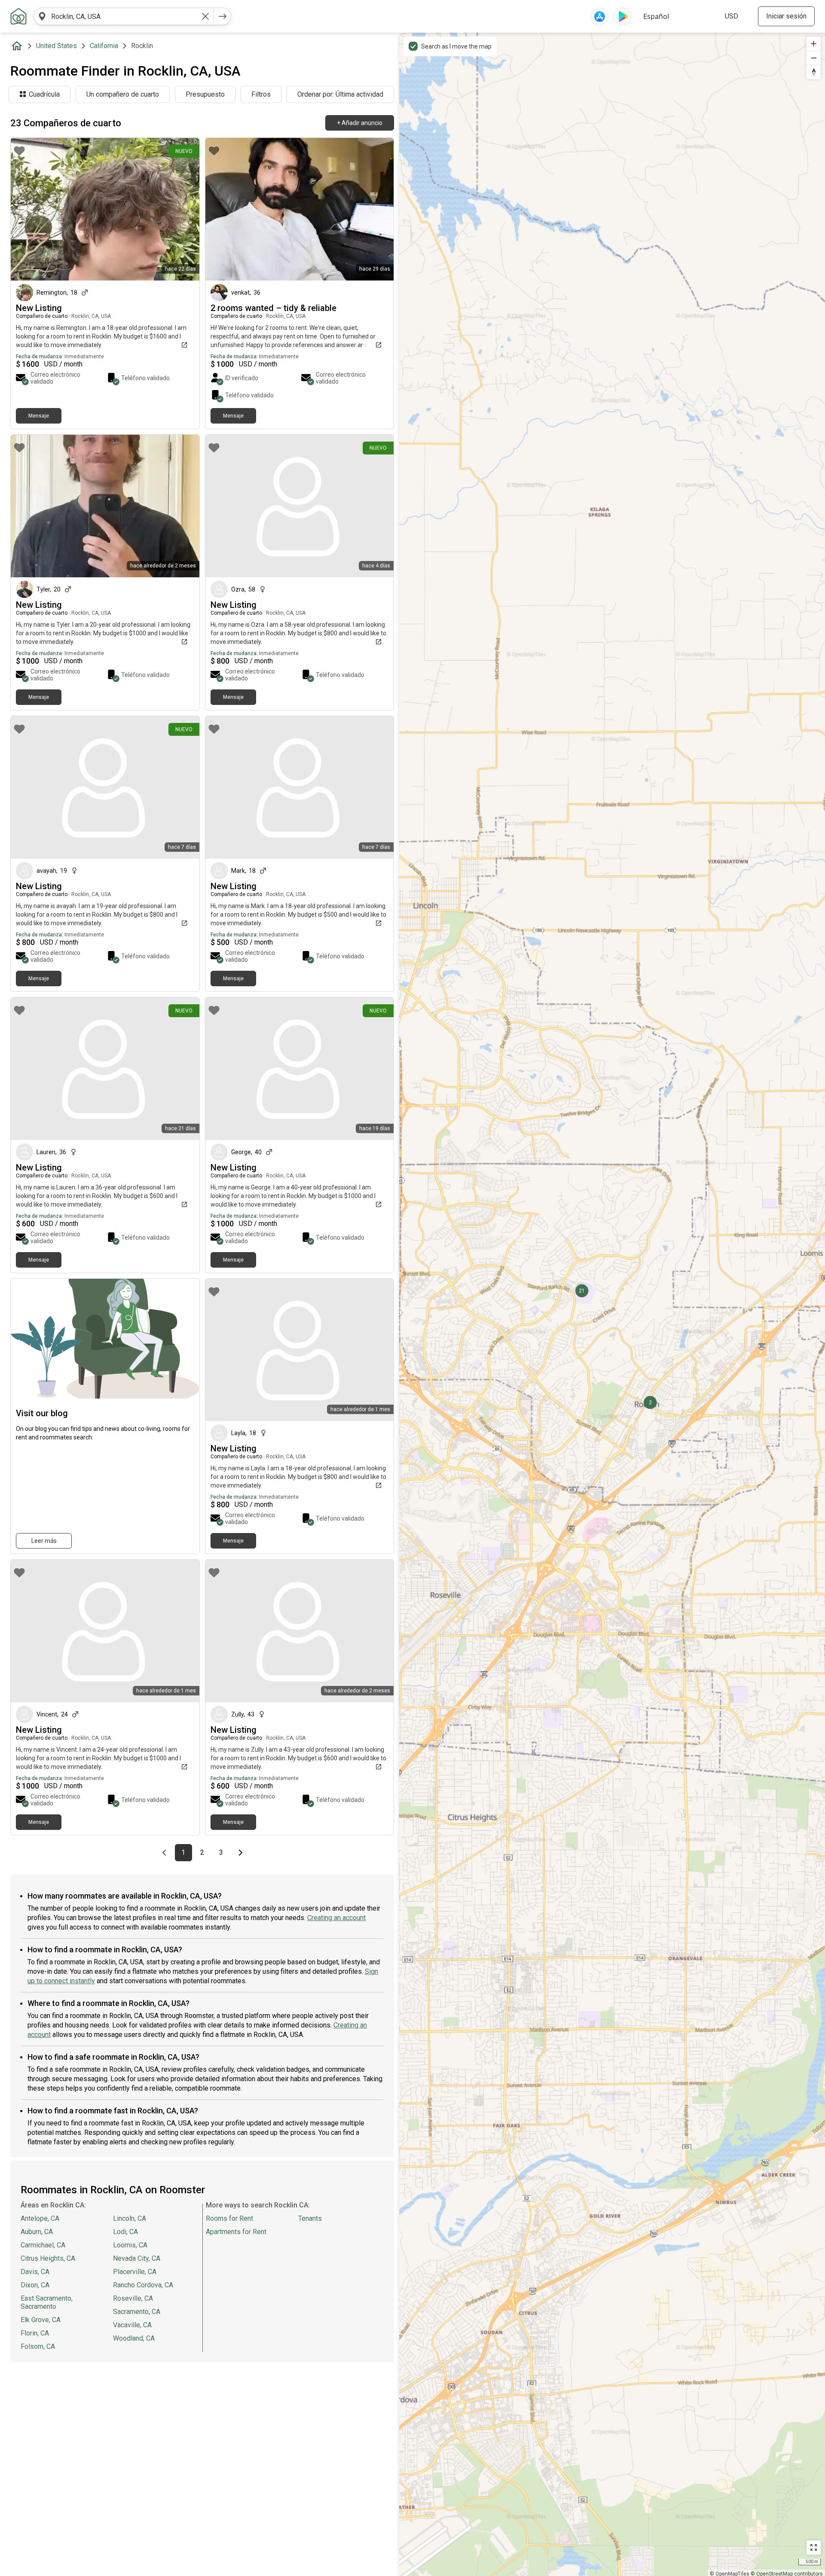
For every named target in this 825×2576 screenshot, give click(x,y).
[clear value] (205, 16)
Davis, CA (35, 2272)
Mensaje (39, 416)
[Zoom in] (814, 44)
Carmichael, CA (43, 2245)
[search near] (42, 16)
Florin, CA (35, 2333)
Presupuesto (205, 94)
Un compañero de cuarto (123, 94)
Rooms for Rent (229, 2218)
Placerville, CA (135, 2272)
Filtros (261, 94)
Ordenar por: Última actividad (340, 94)
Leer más (44, 1541)
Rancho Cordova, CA (143, 2285)
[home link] (18, 16)
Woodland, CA (134, 2338)
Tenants (310, 2218)
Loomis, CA (130, 2245)
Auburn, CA (37, 2232)
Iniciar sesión (786, 16)
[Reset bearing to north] (814, 72)
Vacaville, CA (132, 2325)
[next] (223, 16)
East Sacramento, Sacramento (47, 2302)
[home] (18, 46)
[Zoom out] (814, 58)
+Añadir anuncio (360, 123)
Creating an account (336, 1918)
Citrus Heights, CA (48, 2258)
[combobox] (124, 16)
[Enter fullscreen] (814, 2547)
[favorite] (19, 151)
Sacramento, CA (137, 2312)
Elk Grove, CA (41, 2320)
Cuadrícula (44, 94)
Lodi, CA (125, 2232)
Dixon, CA (35, 2285)
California (104, 46)
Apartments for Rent (236, 2232)
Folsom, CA (38, 2346)
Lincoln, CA (130, 2218)
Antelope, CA (40, 2218)
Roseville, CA (133, 2298)
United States (57, 46)
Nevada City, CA (137, 2258)
